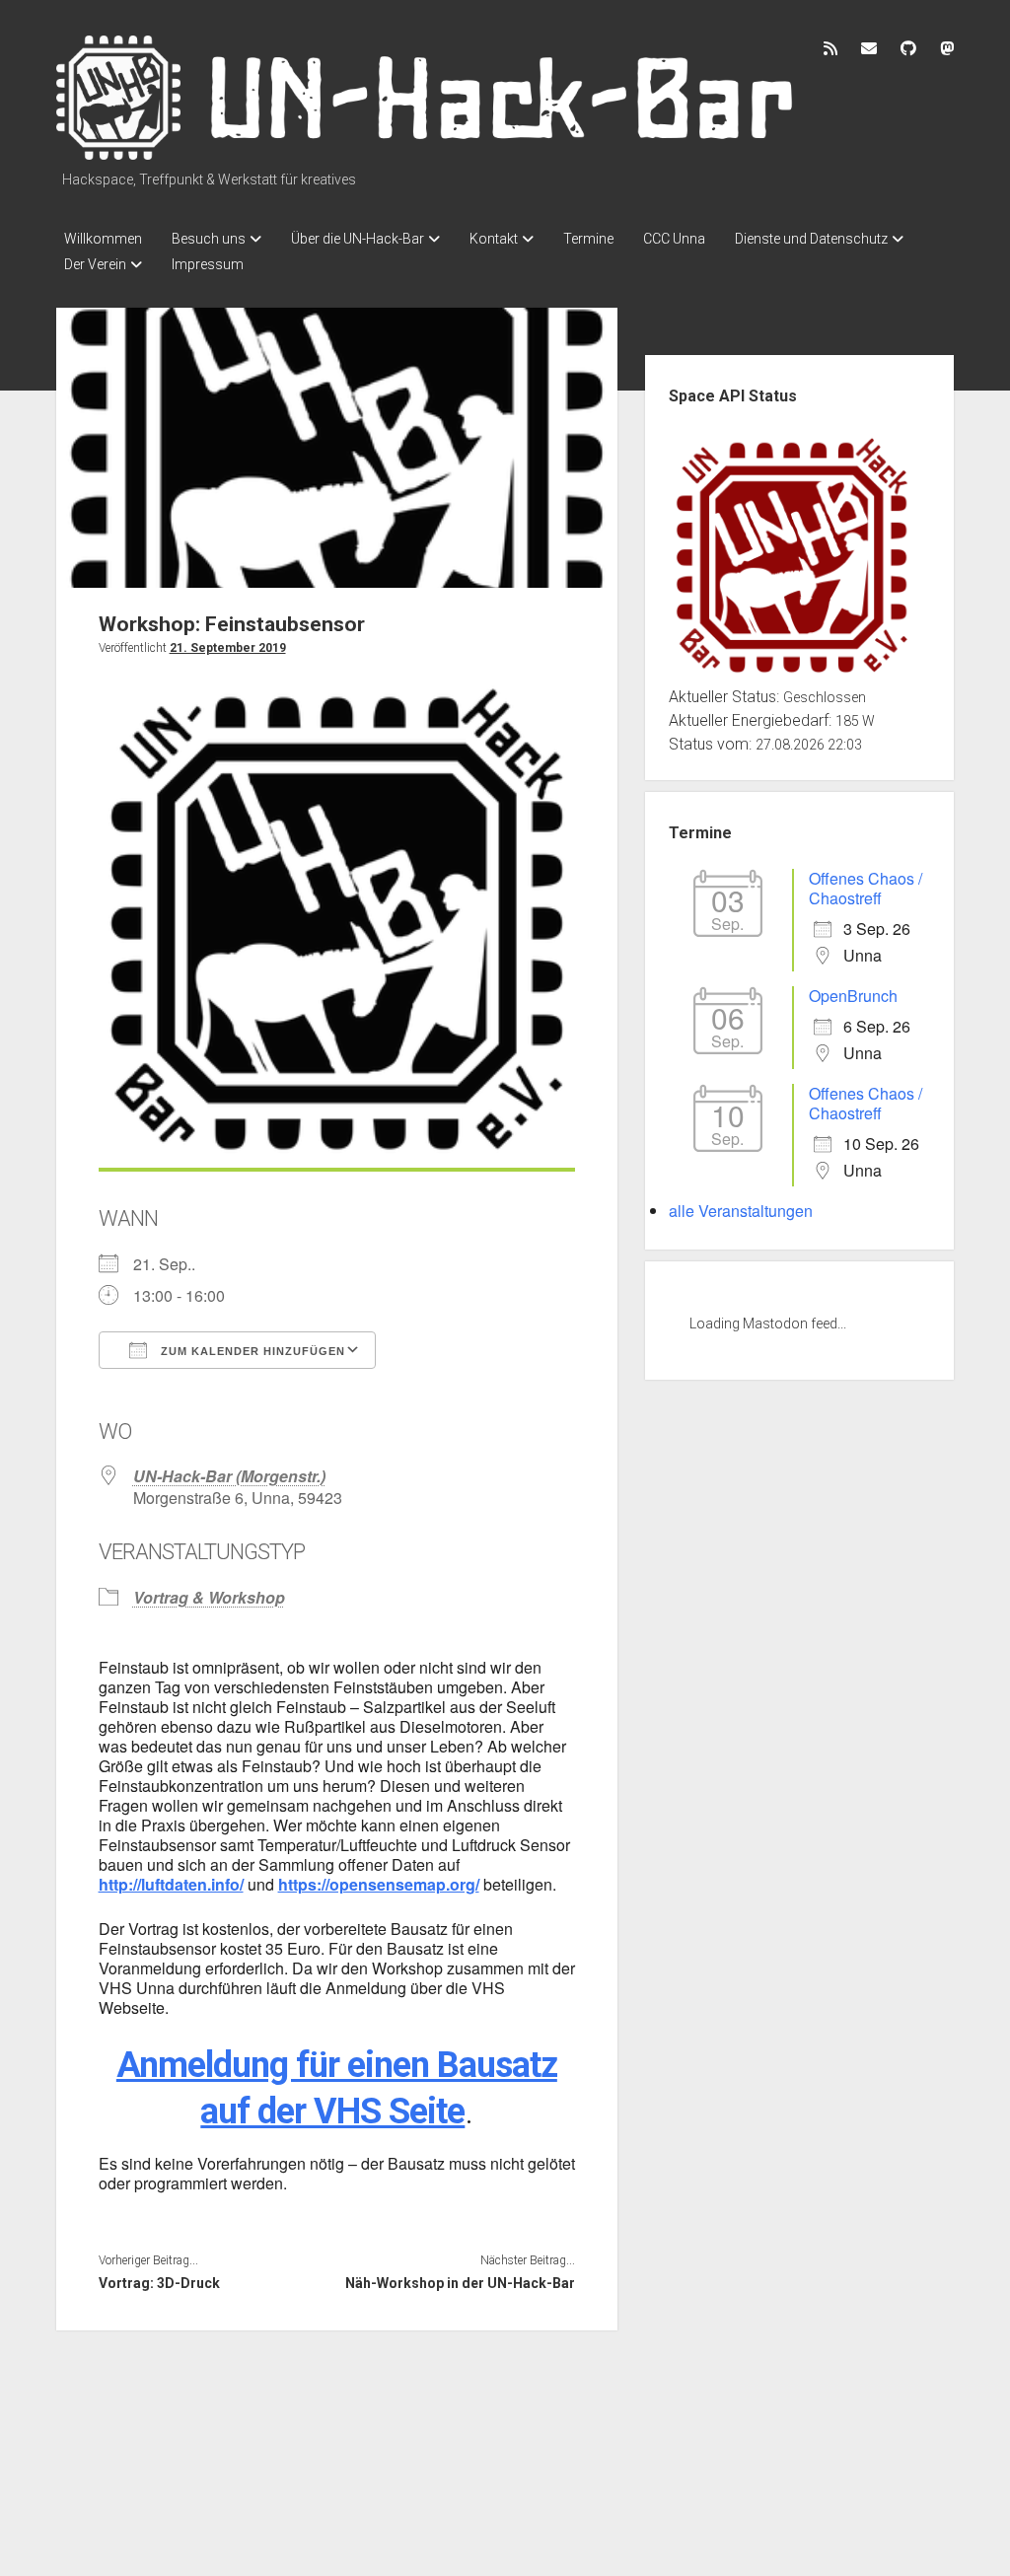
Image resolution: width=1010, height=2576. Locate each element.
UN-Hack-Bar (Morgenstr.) (229, 1476)
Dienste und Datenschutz (811, 239)
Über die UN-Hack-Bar (358, 239)
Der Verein (95, 264)
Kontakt (494, 239)
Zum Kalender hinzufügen (251, 1351)
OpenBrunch (853, 996)
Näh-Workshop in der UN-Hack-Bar (460, 2283)
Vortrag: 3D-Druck (159, 2283)
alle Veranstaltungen (741, 1211)
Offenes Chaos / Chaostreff (866, 888)
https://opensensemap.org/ (379, 1884)
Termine (588, 239)
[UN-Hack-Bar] (426, 153)
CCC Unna (674, 239)
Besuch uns (209, 239)
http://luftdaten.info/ (171, 1884)
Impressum (208, 264)
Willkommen (103, 239)
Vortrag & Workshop (209, 1597)
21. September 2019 (228, 648)
